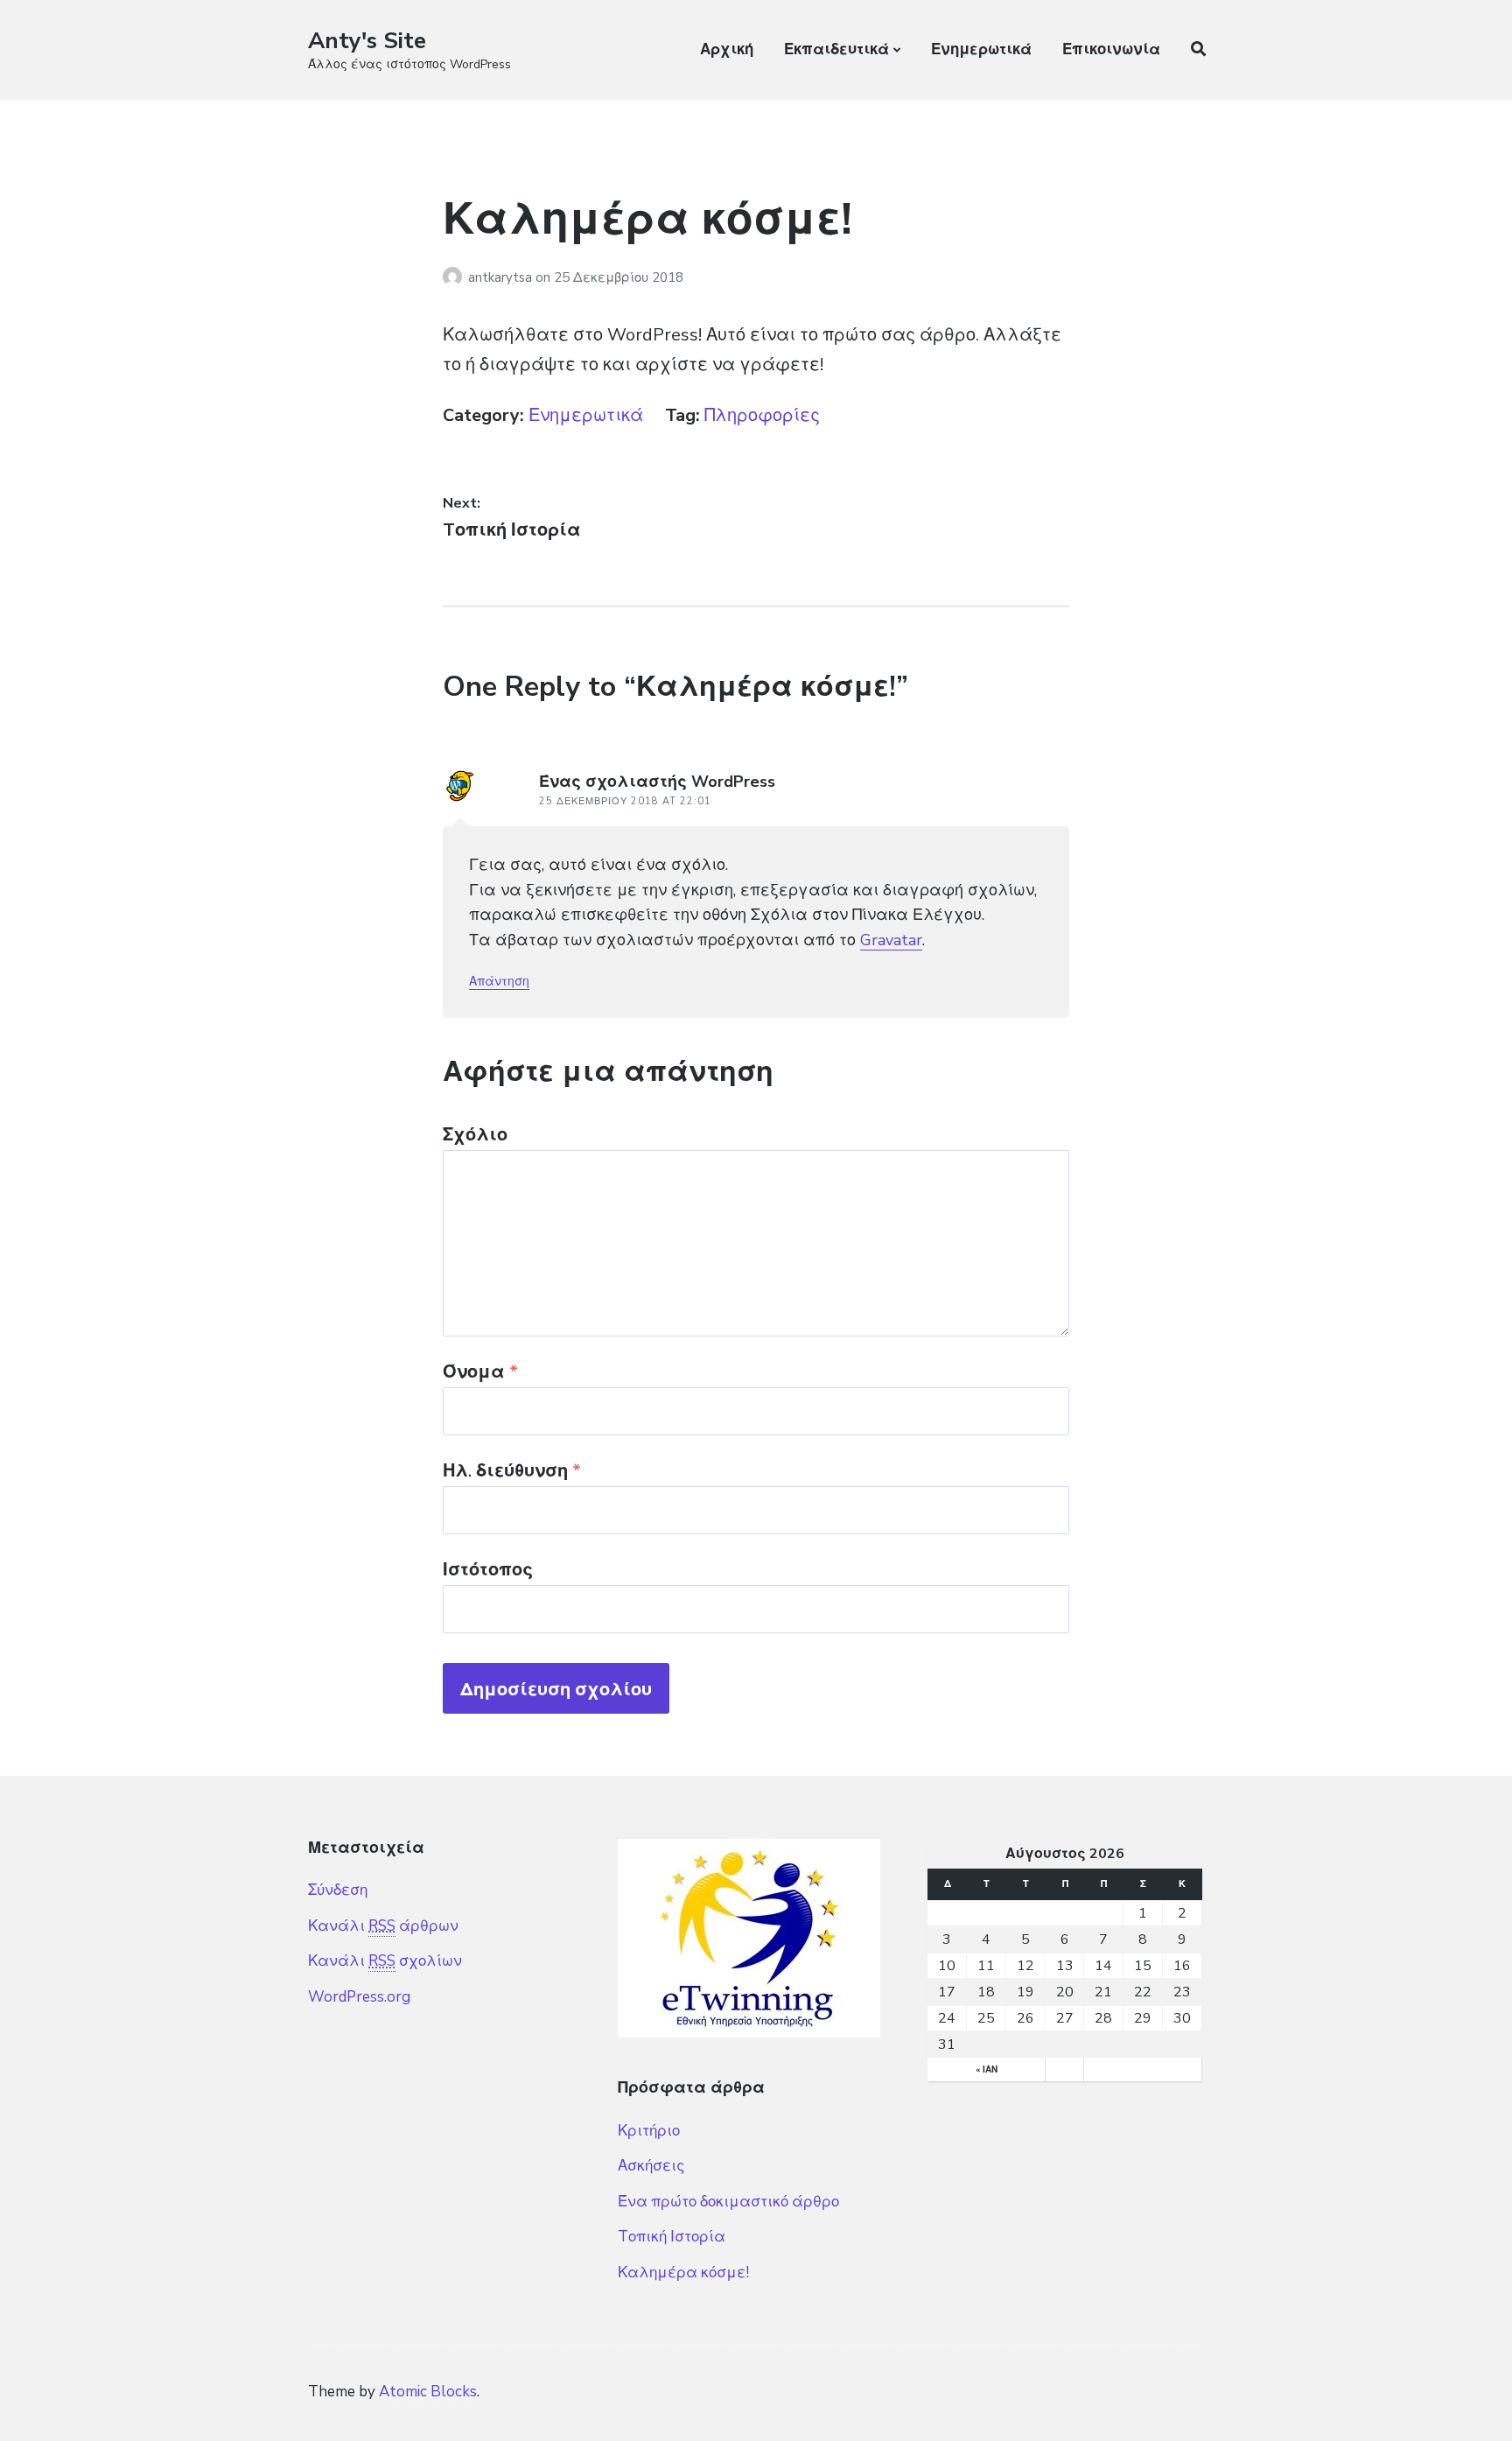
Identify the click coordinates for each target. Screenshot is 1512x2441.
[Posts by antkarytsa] (455, 277)
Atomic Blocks (428, 2392)
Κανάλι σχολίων (385, 1961)
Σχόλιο (475, 1135)
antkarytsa (502, 277)
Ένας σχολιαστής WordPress (657, 782)
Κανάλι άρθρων (383, 1926)
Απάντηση (499, 982)
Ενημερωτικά (981, 49)
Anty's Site (367, 41)
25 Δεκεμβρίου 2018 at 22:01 (625, 801)
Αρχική (727, 49)
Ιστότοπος (488, 1570)
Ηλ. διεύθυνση (512, 1471)
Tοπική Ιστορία (672, 2237)
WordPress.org (359, 1997)
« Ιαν (987, 2070)
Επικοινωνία (1111, 49)
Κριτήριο (649, 2131)
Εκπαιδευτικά (836, 49)
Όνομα (480, 1372)
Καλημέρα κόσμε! (683, 2273)
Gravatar (891, 940)
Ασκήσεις (651, 2166)
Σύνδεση (338, 1890)
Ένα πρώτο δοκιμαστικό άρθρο (728, 2202)
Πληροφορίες (762, 415)
